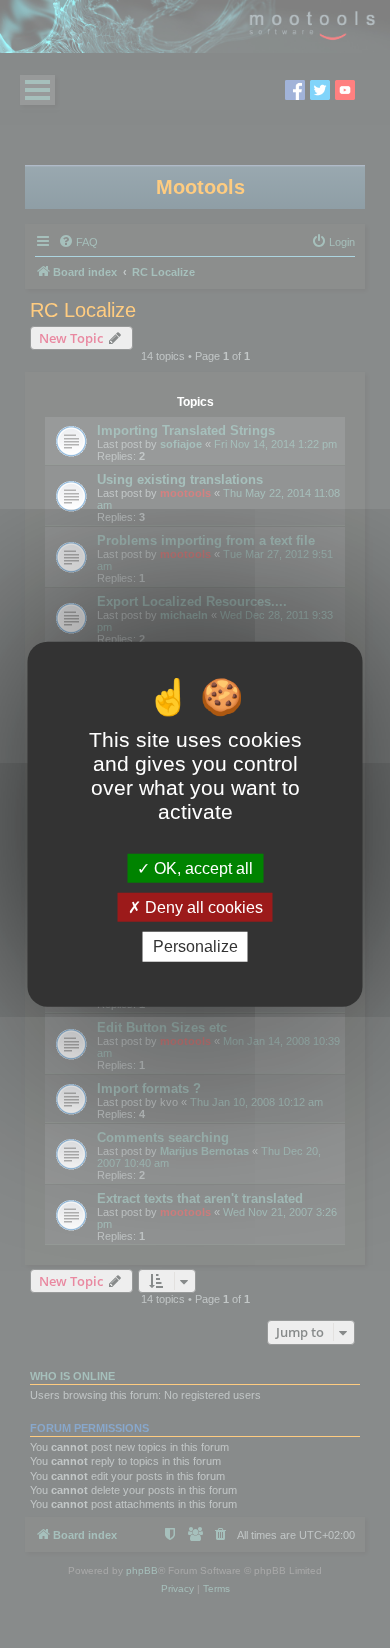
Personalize (195, 946)
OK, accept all (201, 868)
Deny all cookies (202, 907)
